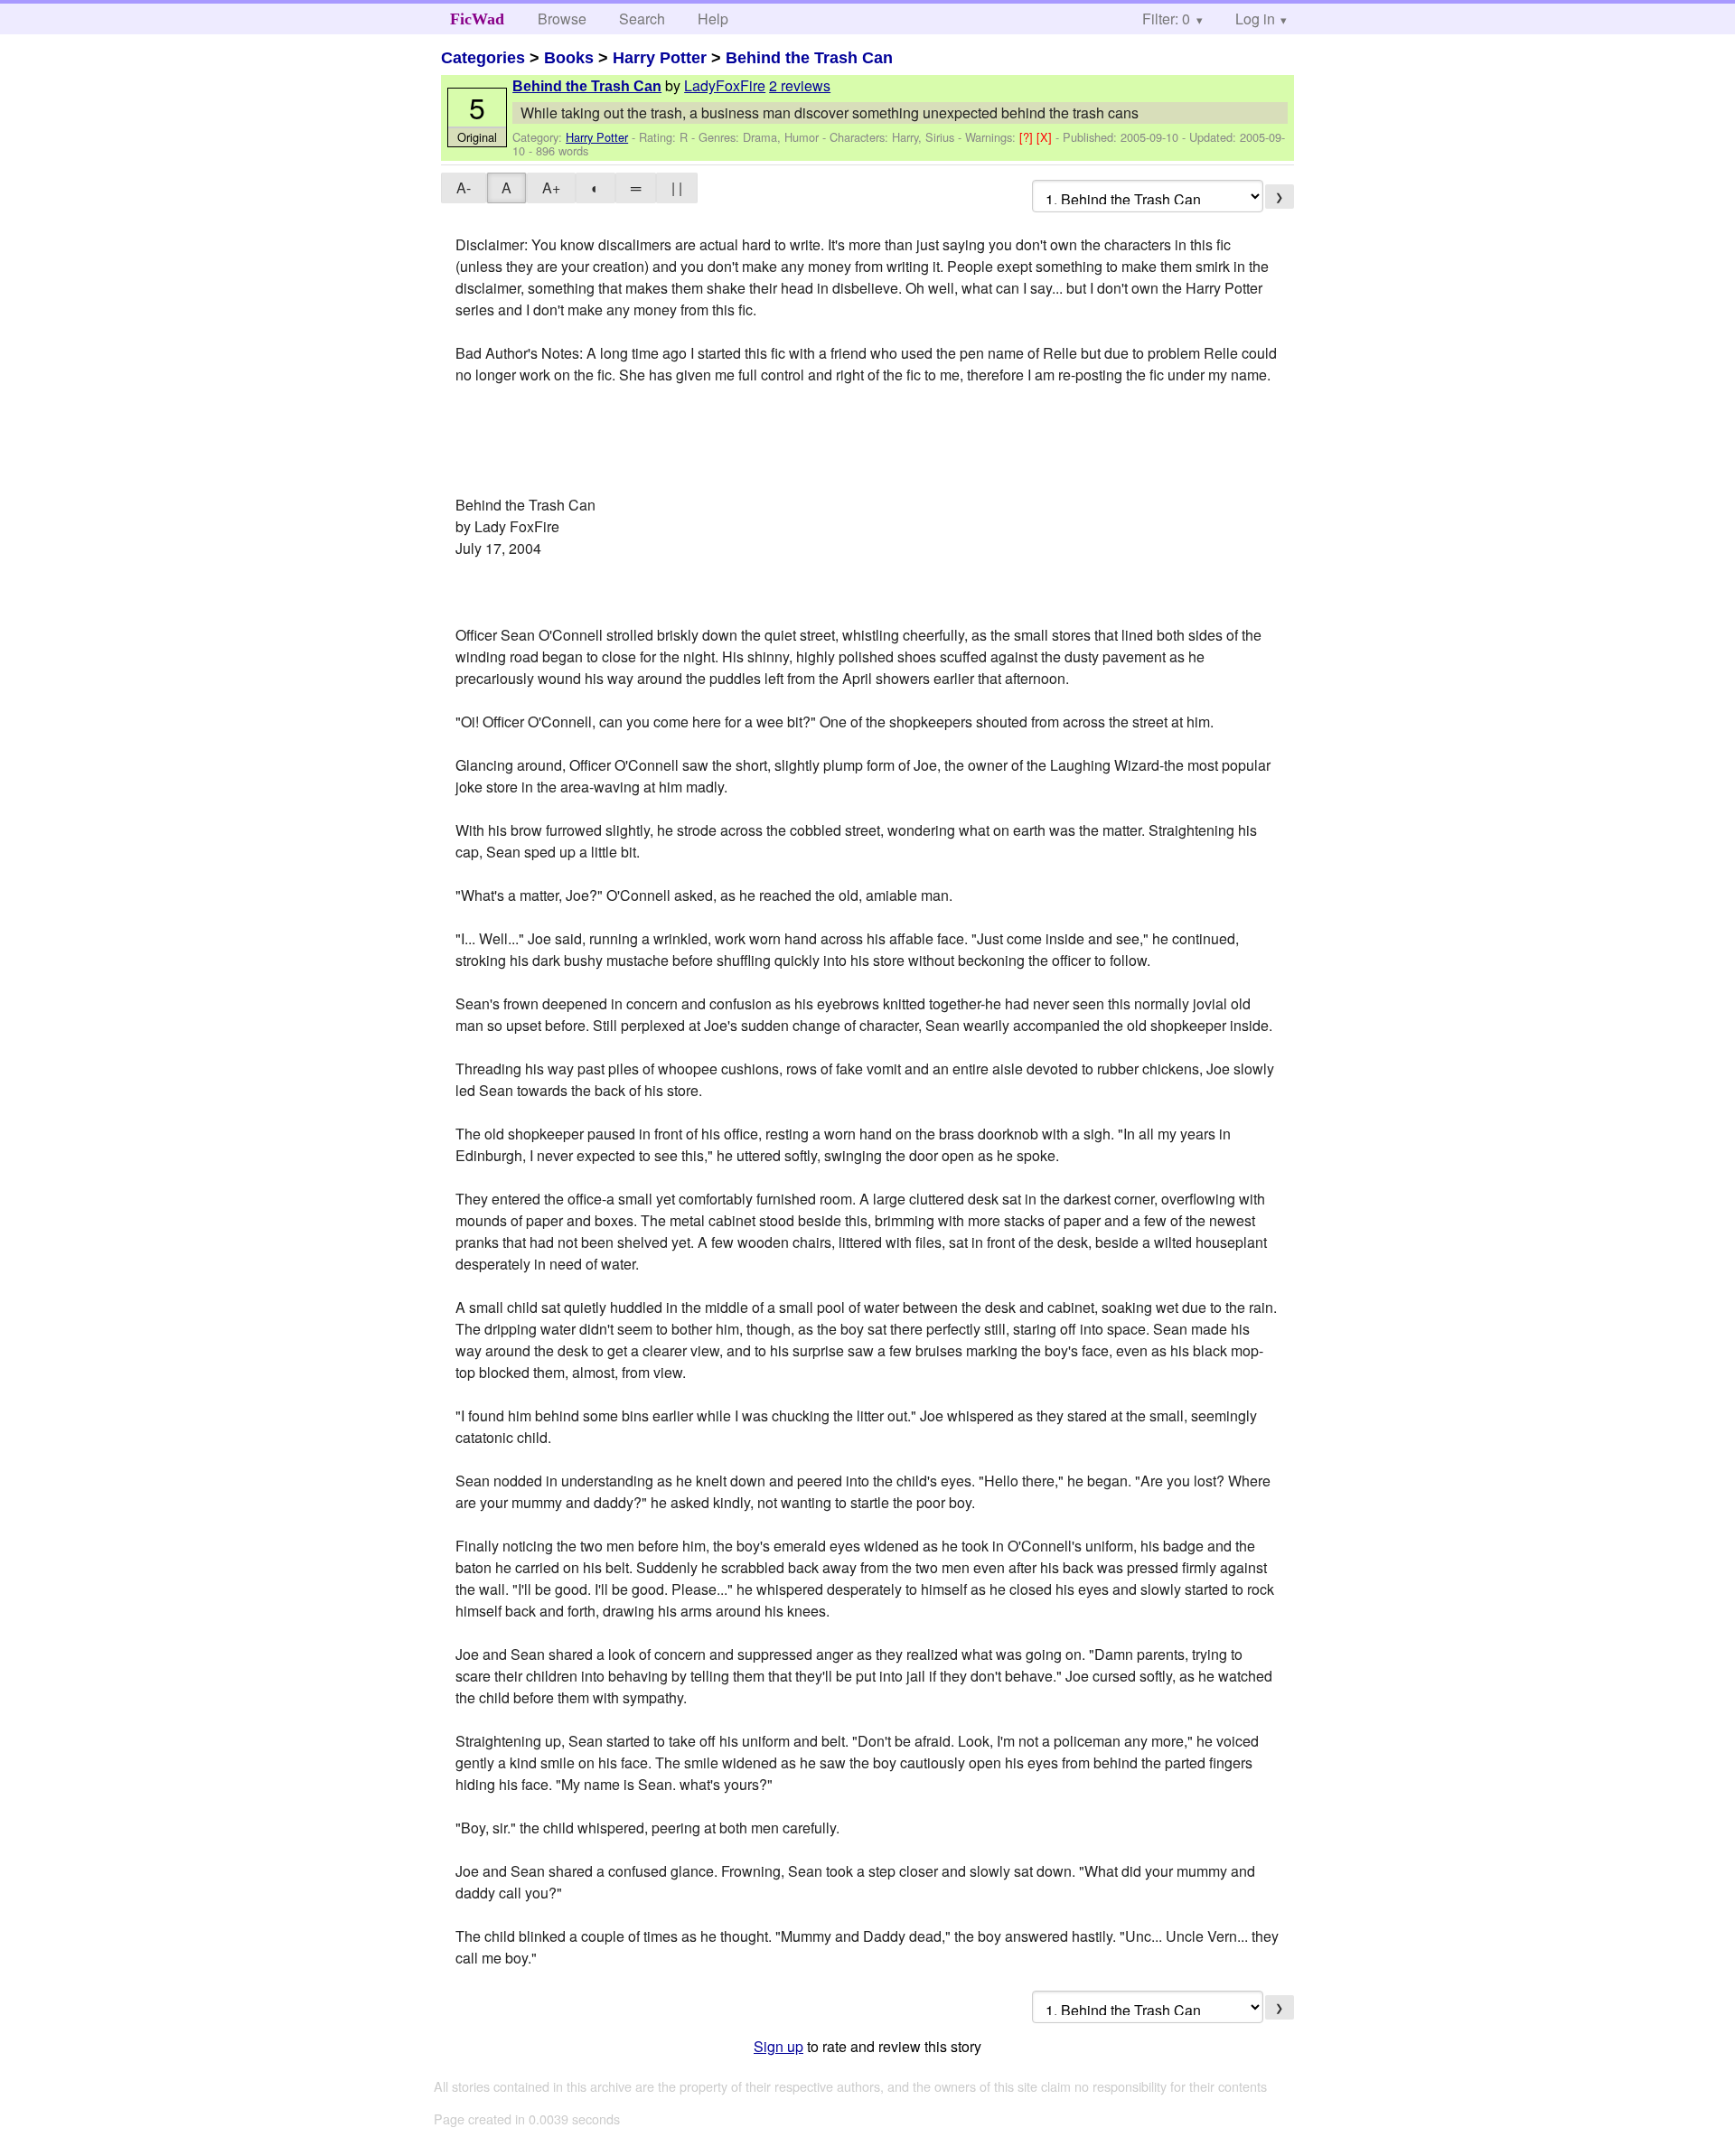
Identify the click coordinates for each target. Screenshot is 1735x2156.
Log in (1255, 19)
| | (677, 187)
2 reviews (800, 85)
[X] (1046, 137)
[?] (1028, 137)
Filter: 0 (1166, 19)
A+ (551, 187)
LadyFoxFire (725, 85)
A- (464, 187)
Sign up (778, 2046)
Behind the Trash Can (809, 58)
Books (569, 58)
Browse (562, 19)
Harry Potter (660, 58)
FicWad (477, 19)
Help (713, 19)
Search (642, 19)
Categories (483, 58)
